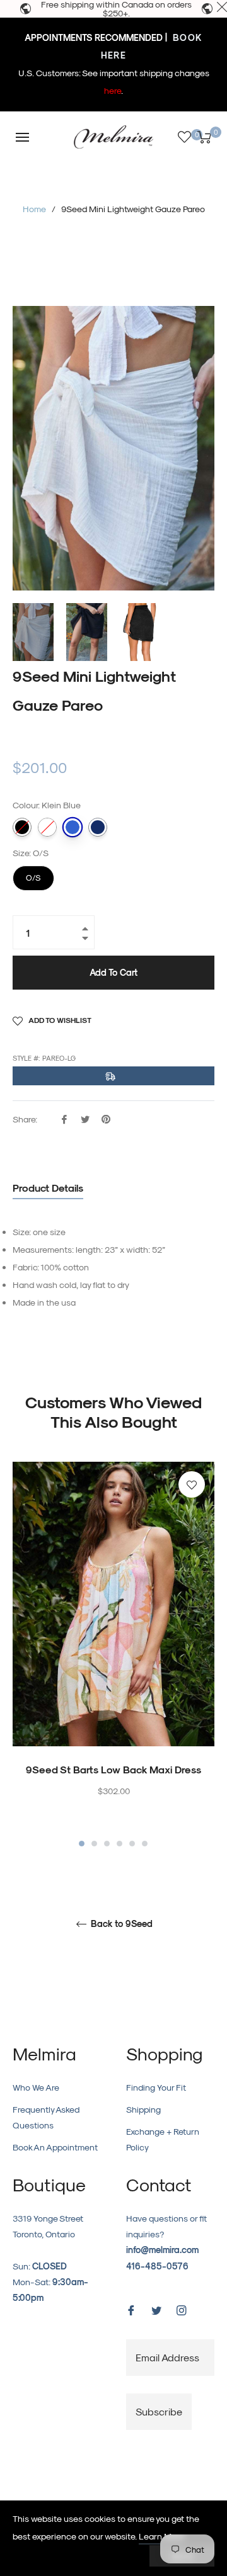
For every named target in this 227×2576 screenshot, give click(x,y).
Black (22, 827)
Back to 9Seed (120, 1924)
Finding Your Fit (156, 2087)
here (113, 90)
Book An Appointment (55, 2147)
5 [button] (132, 1844)
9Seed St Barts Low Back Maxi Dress (113, 1769)
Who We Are (36, 2087)
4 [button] (119, 1844)
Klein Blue (73, 827)
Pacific (98, 827)
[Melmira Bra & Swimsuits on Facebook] (131, 2309)
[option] (113, 1656)
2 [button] (94, 1844)
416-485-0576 (157, 2266)
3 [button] (107, 1844)
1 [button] (82, 1844)
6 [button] (145, 1844)
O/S (34, 874)
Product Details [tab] (48, 1188)
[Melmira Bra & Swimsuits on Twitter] (156, 2309)
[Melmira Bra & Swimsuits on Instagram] (182, 2309)
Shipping (143, 2109)
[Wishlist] (184, 137)
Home (34, 209)
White (47, 827)
